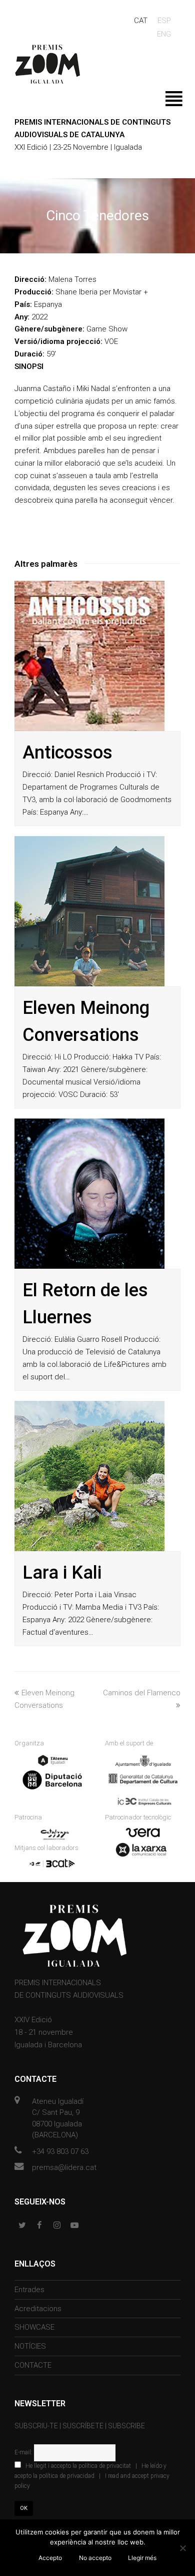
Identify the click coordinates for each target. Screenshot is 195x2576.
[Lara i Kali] (89, 1476)
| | (92, 2476)
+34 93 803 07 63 (60, 2151)
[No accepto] (182, 2548)
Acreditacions (38, 2309)
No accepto (95, 2558)
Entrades (29, 2290)
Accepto (50, 2558)
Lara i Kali (62, 1573)
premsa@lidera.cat (64, 2167)
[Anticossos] (89, 656)
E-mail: (24, 2452)
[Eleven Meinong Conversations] (89, 911)
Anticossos (67, 753)
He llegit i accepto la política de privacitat (78, 2466)
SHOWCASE (34, 2327)
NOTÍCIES (30, 2346)
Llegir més (142, 2558)
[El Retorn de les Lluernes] (89, 1194)
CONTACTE (33, 2365)
